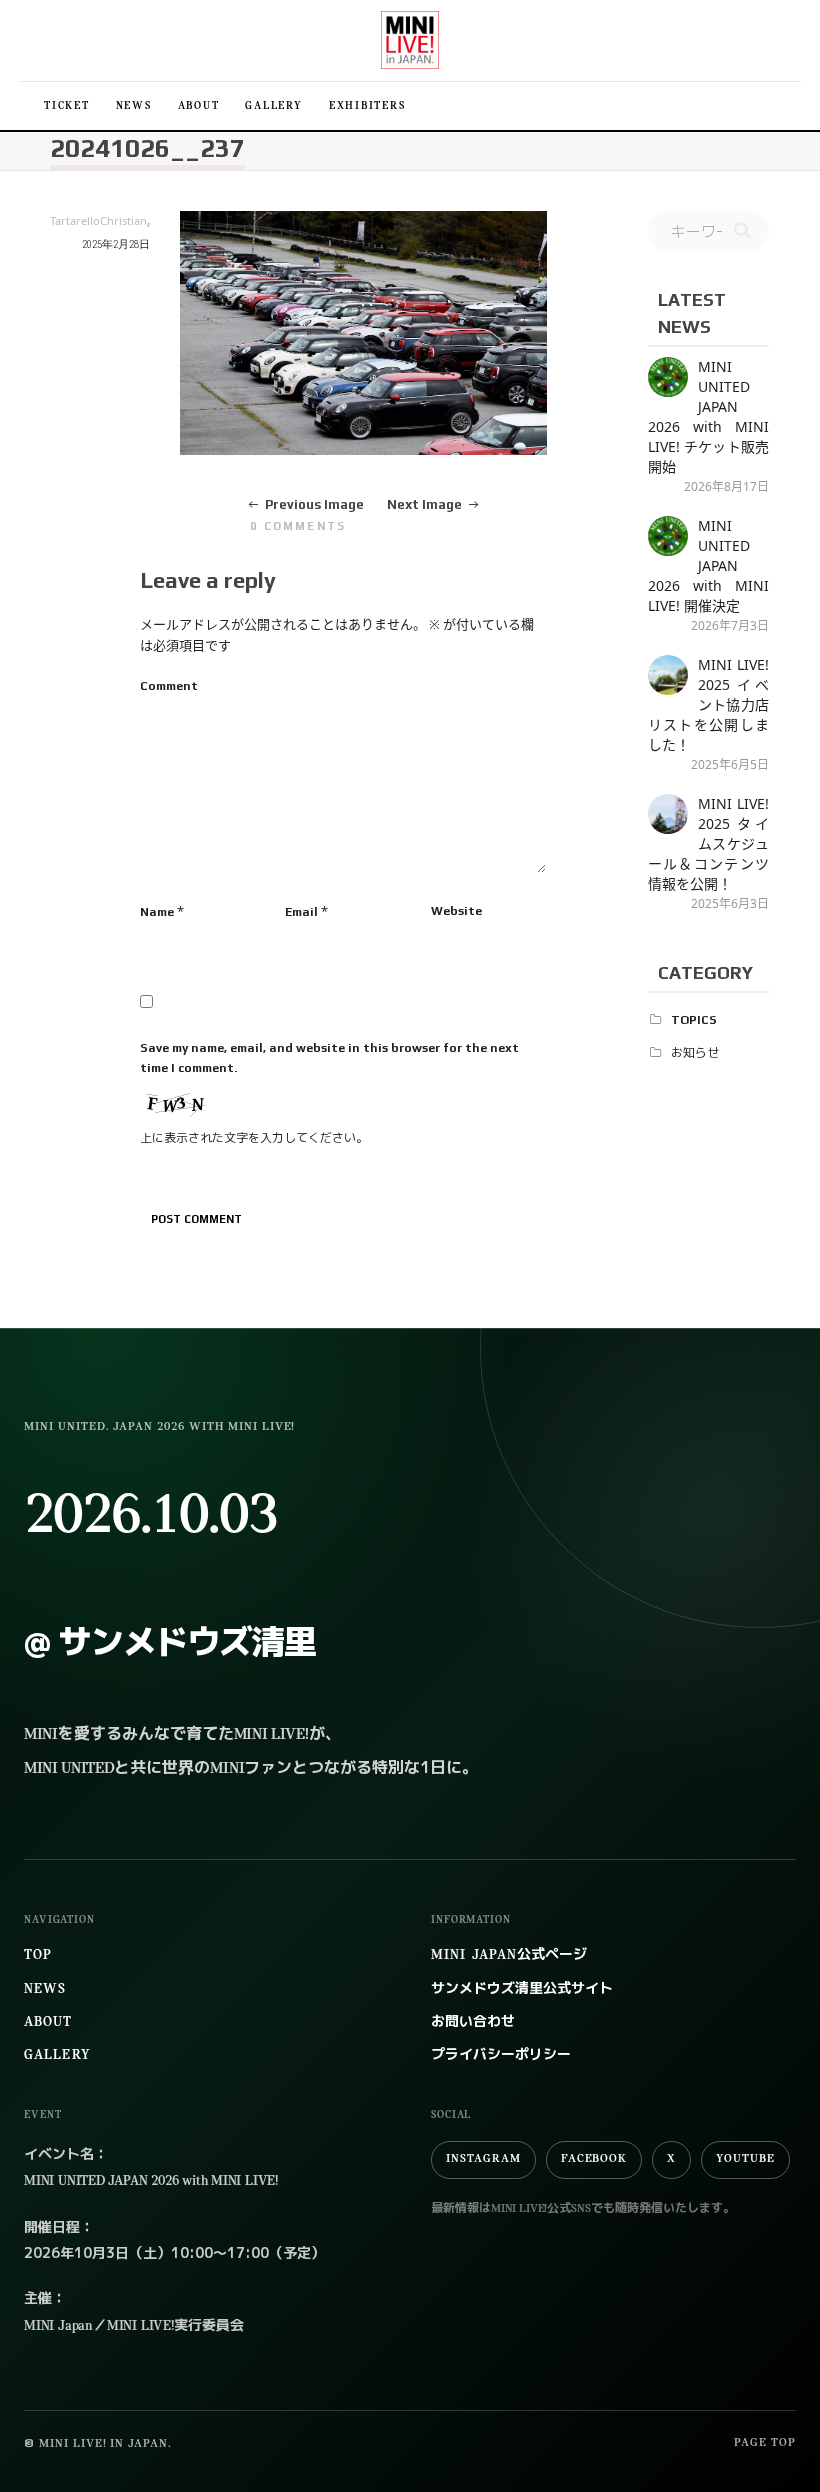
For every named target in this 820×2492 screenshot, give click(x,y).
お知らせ (695, 1053)
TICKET (67, 106)
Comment (169, 686)
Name (157, 912)
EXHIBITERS (367, 106)
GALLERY (273, 106)
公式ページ (509, 1955)
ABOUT (199, 106)
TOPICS (694, 1020)
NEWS (134, 106)
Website (456, 911)
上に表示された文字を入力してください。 (254, 1138)
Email (301, 912)
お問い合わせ (473, 2022)
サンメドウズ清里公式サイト (522, 1989)
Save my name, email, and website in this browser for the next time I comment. (329, 1058)
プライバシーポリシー (501, 2055)
